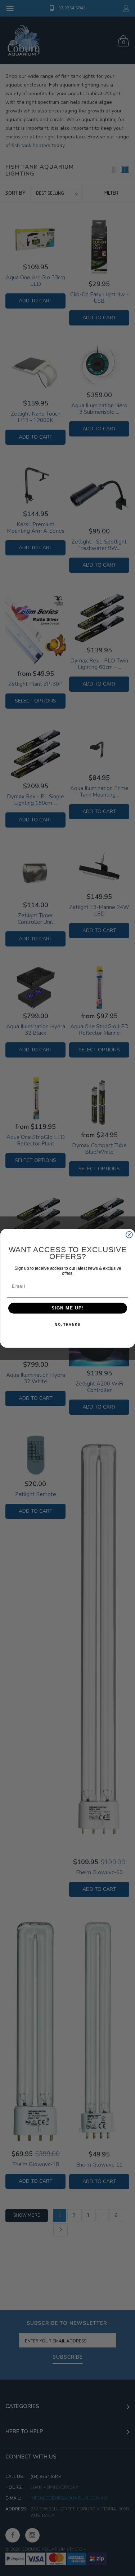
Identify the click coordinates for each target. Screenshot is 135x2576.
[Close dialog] (129, 1234)
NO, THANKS (67, 1324)
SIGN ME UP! (67, 1308)
